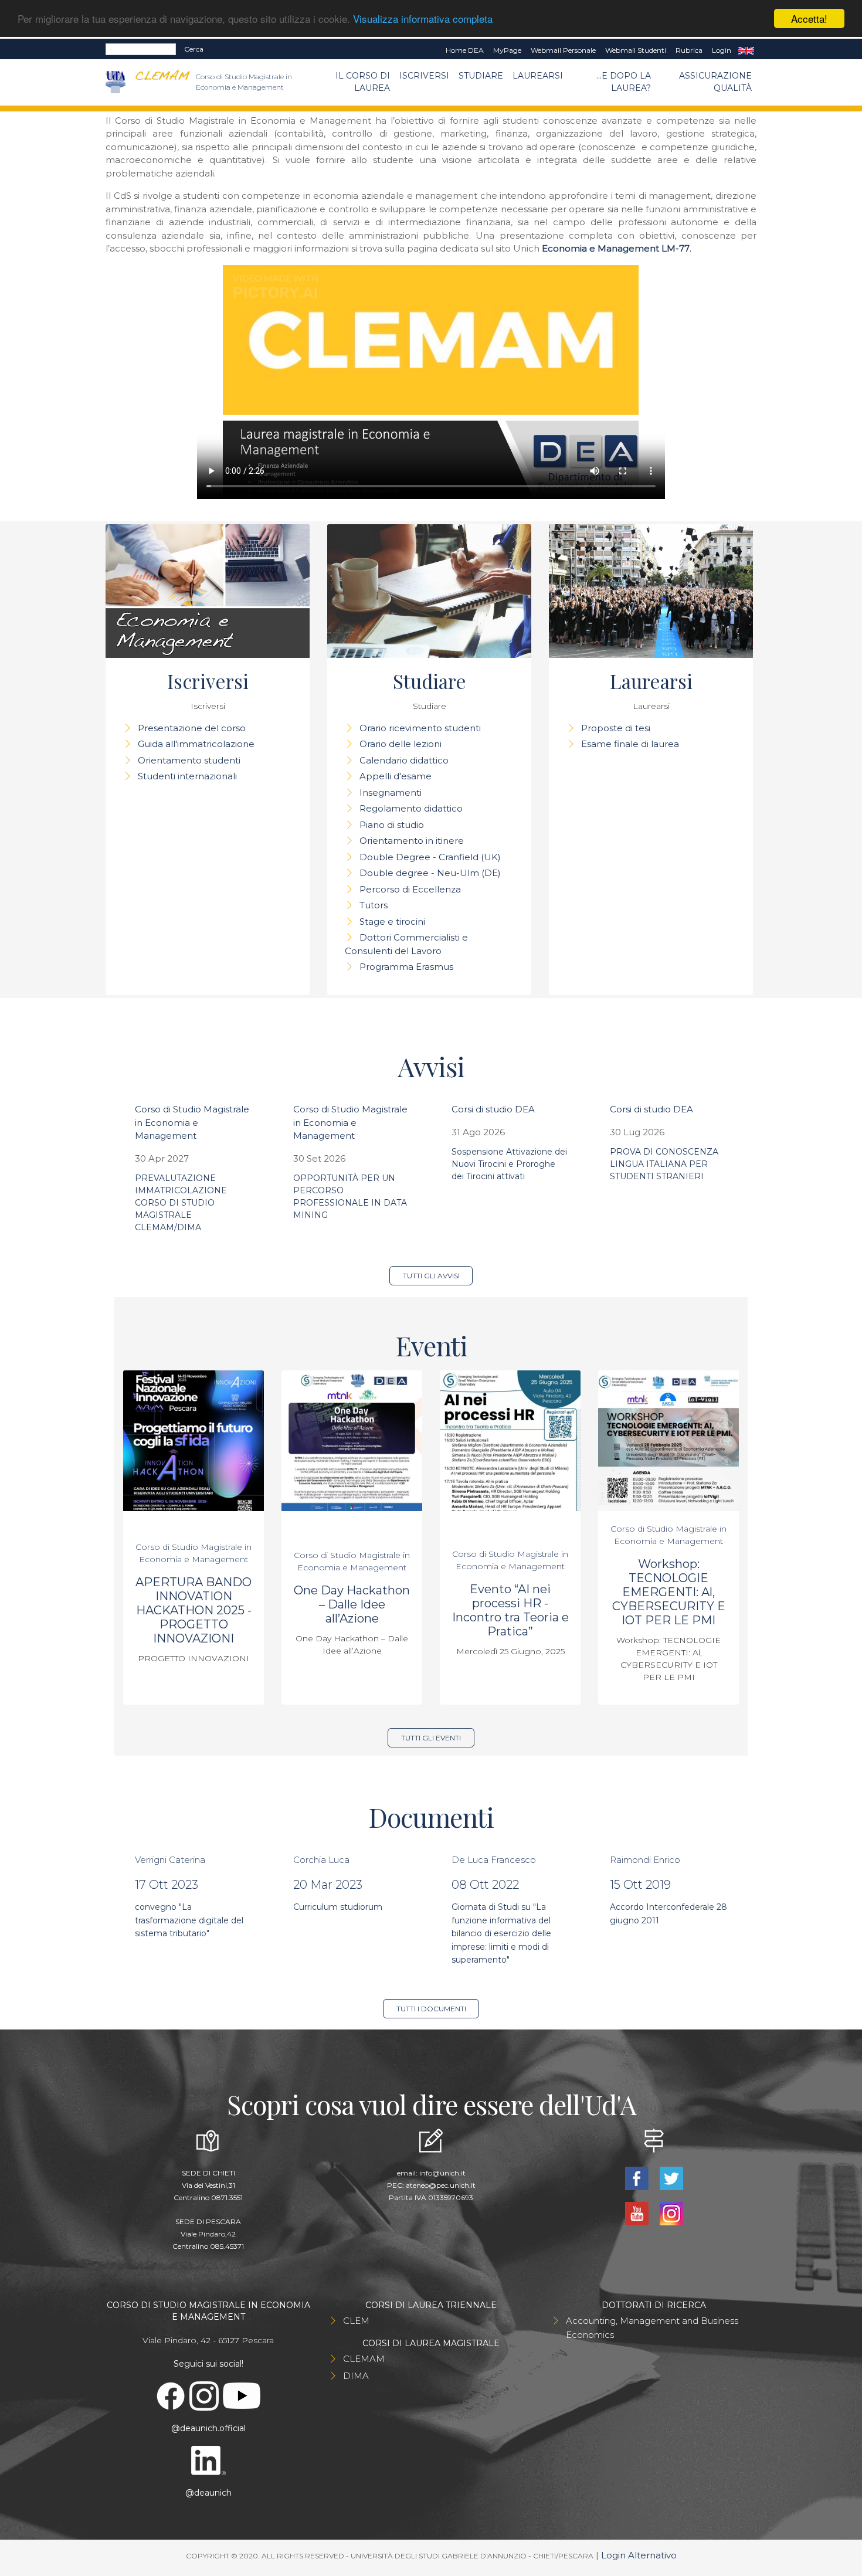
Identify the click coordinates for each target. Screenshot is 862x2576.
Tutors (374, 905)
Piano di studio (392, 825)
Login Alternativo (639, 2555)
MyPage (507, 50)
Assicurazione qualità (715, 82)
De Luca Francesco (494, 1860)
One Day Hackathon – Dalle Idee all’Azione (352, 1604)
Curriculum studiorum (338, 1907)
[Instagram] (671, 2213)
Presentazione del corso (192, 728)
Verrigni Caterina (170, 1860)
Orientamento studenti (189, 760)
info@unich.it (442, 2173)
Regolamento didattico (411, 808)
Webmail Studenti (636, 50)
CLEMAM (364, 2359)
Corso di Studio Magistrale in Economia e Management (192, 1122)
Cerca (194, 49)
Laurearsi (538, 76)
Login (722, 50)
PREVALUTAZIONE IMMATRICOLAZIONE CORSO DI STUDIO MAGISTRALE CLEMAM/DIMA (181, 1203)
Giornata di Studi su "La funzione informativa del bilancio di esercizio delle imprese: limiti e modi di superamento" (501, 1933)
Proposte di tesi (616, 728)
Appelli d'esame (396, 776)
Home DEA (465, 50)
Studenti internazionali (187, 776)
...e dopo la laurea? (624, 82)
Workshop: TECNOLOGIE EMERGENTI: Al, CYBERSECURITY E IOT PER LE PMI (669, 1592)
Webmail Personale (563, 50)
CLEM (356, 2321)
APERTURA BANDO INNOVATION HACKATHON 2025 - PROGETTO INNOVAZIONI (194, 1610)
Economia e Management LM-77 (616, 248)
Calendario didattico (404, 760)
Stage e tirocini (392, 922)
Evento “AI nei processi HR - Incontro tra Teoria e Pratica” (510, 1610)
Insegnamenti (391, 793)
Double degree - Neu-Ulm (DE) (430, 873)
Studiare (481, 76)
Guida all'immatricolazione (196, 744)
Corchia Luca (321, 1860)
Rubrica (689, 50)
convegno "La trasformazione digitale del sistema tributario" (189, 1920)
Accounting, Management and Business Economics (652, 2328)
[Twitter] (671, 2178)
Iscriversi (424, 76)
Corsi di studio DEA (493, 1109)
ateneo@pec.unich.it (441, 2185)
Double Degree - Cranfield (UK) (430, 857)
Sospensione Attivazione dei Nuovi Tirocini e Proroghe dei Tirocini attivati (509, 1164)
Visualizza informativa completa (423, 19)
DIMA (356, 2376)
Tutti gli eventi (431, 1738)
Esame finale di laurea (630, 744)
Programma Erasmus (406, 967)
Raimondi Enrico (645, 1860)
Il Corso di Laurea (363, 82)
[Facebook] (638, 2178)
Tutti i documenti (431, 2009)
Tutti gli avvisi (431, 1276)
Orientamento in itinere (412, 841)
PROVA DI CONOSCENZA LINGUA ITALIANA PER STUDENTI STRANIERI (664, 1164)
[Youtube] (638, 2213)
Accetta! (809, 18)
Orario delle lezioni (401, 744)
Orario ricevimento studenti (420, 728)
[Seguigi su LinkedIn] (208, 2459)
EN (746, 50)
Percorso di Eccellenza (410, 889)
